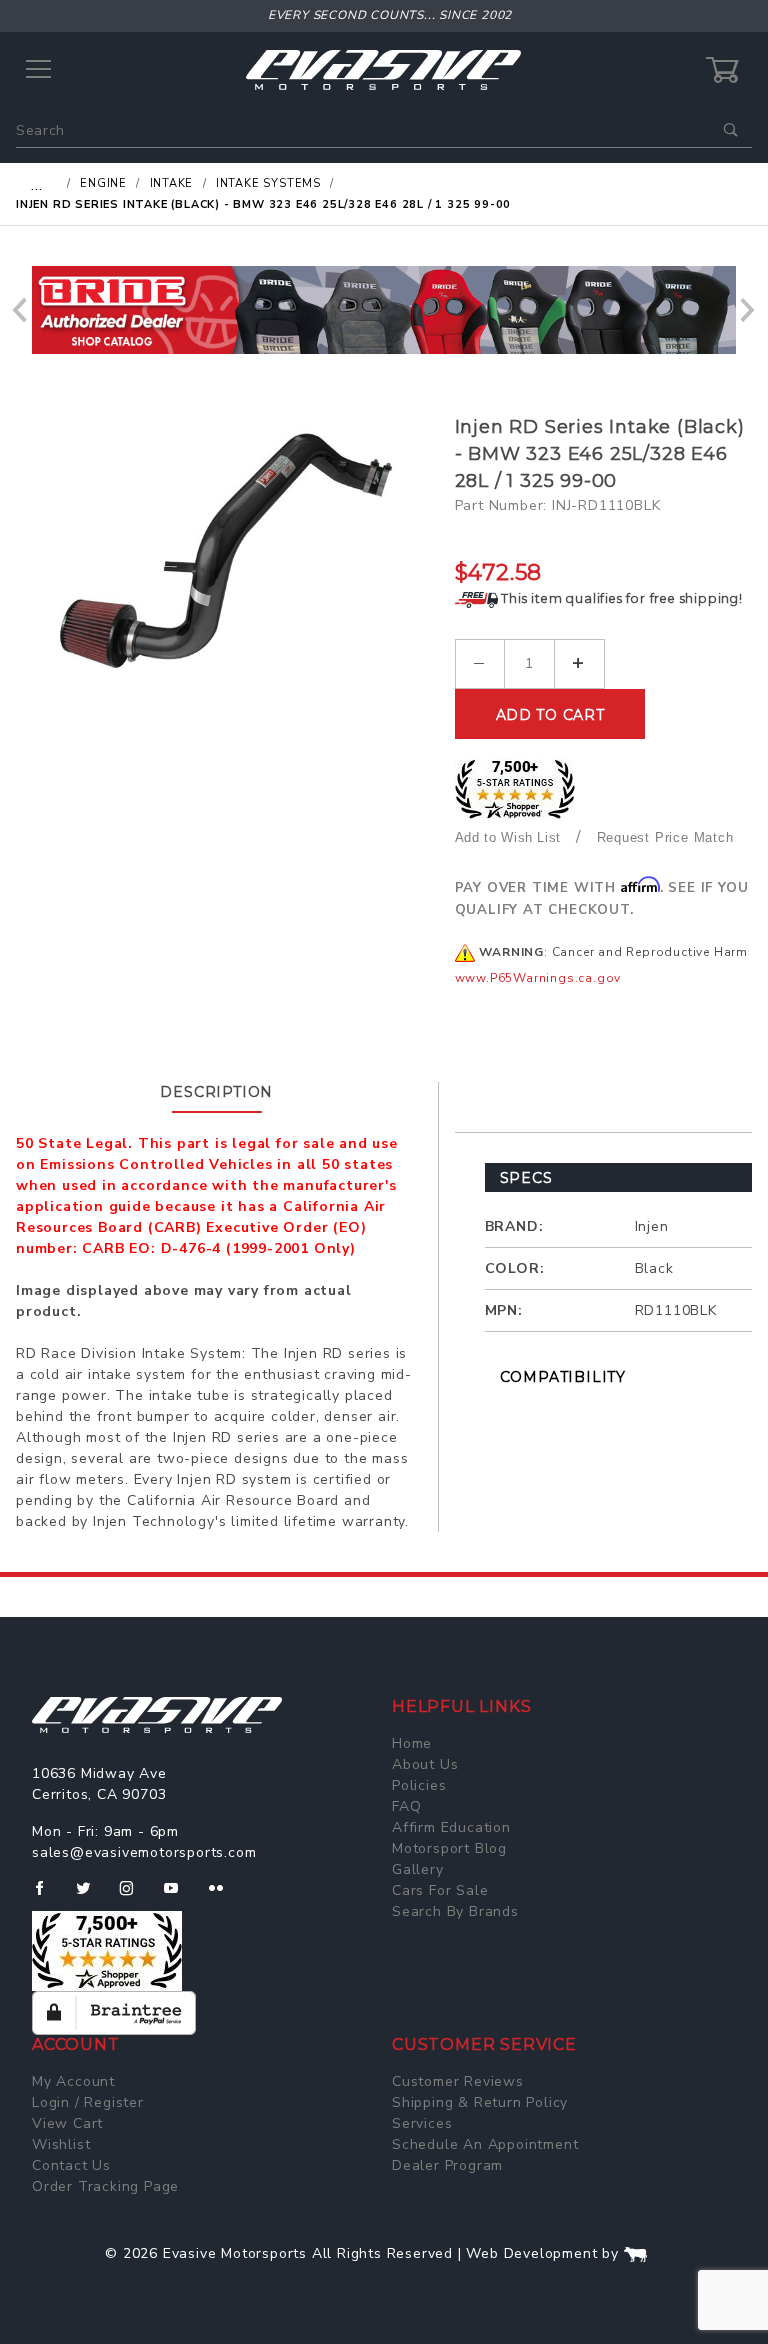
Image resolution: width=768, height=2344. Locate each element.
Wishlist (61, 2144)
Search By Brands (455, 1911)
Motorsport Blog (449, 1848)
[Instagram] (135, 1896)
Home (412, 1743)
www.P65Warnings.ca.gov (538, 978)
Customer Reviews (458, 2081)
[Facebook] (47, 1896)
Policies (419, 1785)
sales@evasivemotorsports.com (144, 1852)
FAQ (406, 1806)
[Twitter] (91, 1896)
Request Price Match (665, 837)
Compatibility (563, 1377)
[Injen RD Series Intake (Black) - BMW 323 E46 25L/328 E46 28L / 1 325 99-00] (227, 549)
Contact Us (71, 2165)
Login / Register (88, 2102)
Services (422, 2123)
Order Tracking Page (105, 2186)
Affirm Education (451, 1827)
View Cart (67, 2123)
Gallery (418, 1869)
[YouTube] (180, 1896)
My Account (73, 2081)
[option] (384, 310)
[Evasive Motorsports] (383, 69)
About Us (425, 1764)
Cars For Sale (440, 1890)
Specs (526, 1178)
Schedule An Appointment (485, 2144)
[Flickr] (224, 1896)
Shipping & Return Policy (480, 2102)
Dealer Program (447, 2165)
